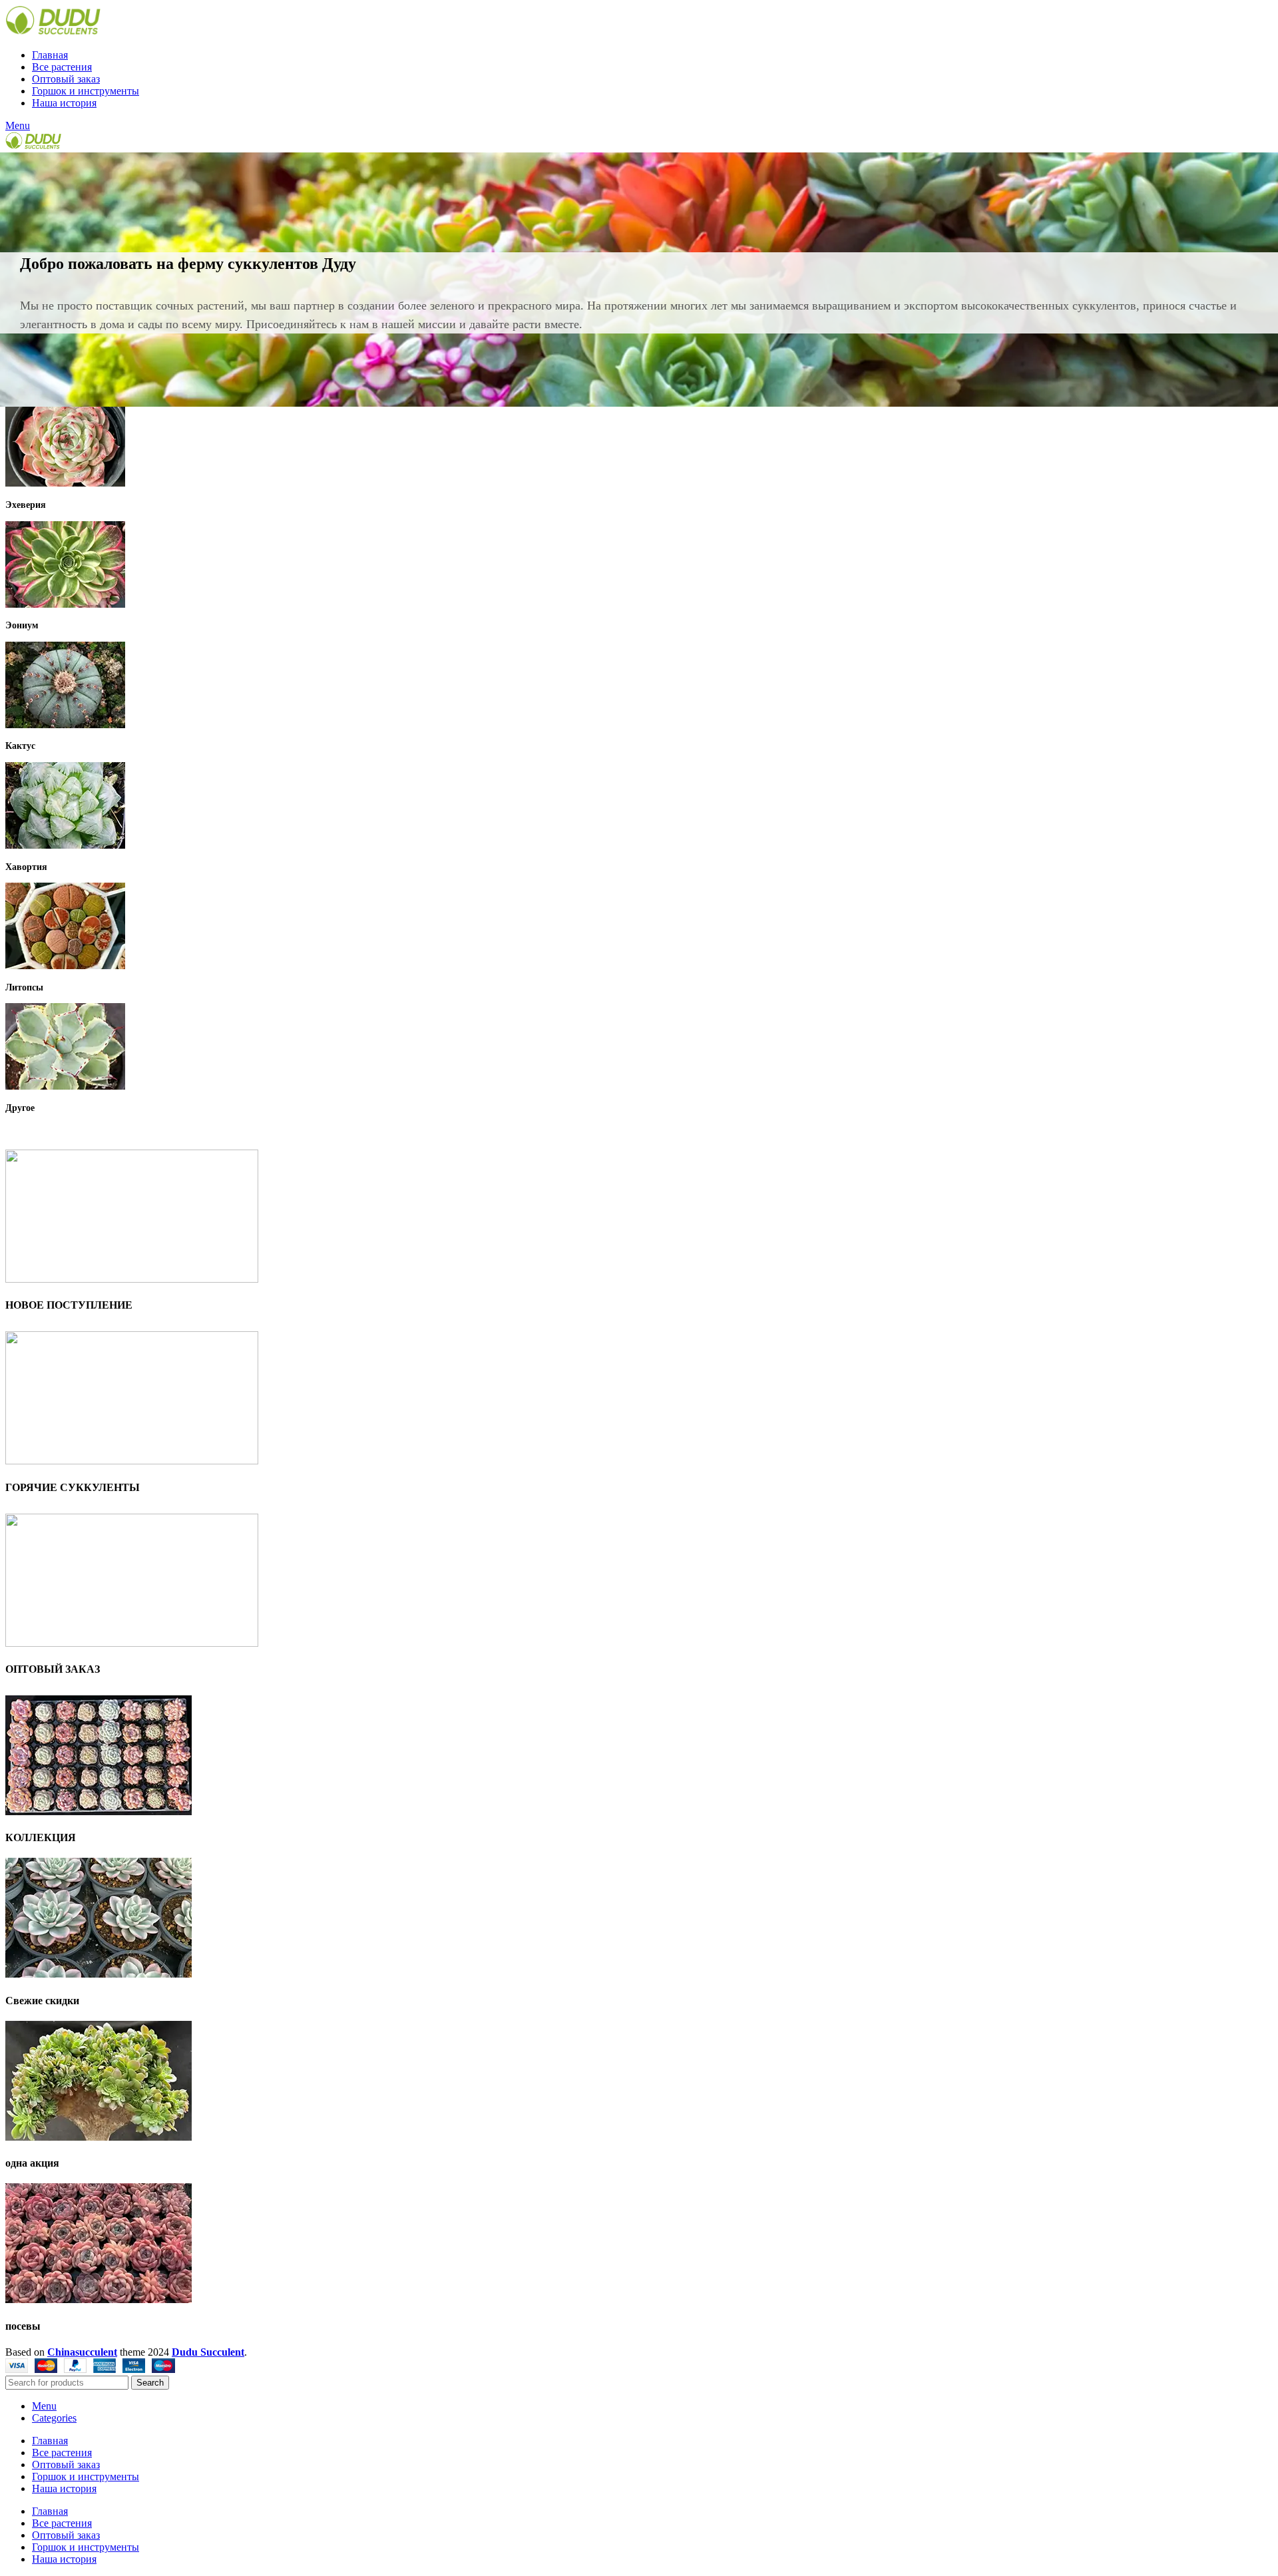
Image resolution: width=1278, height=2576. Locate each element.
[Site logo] (53, 32)
